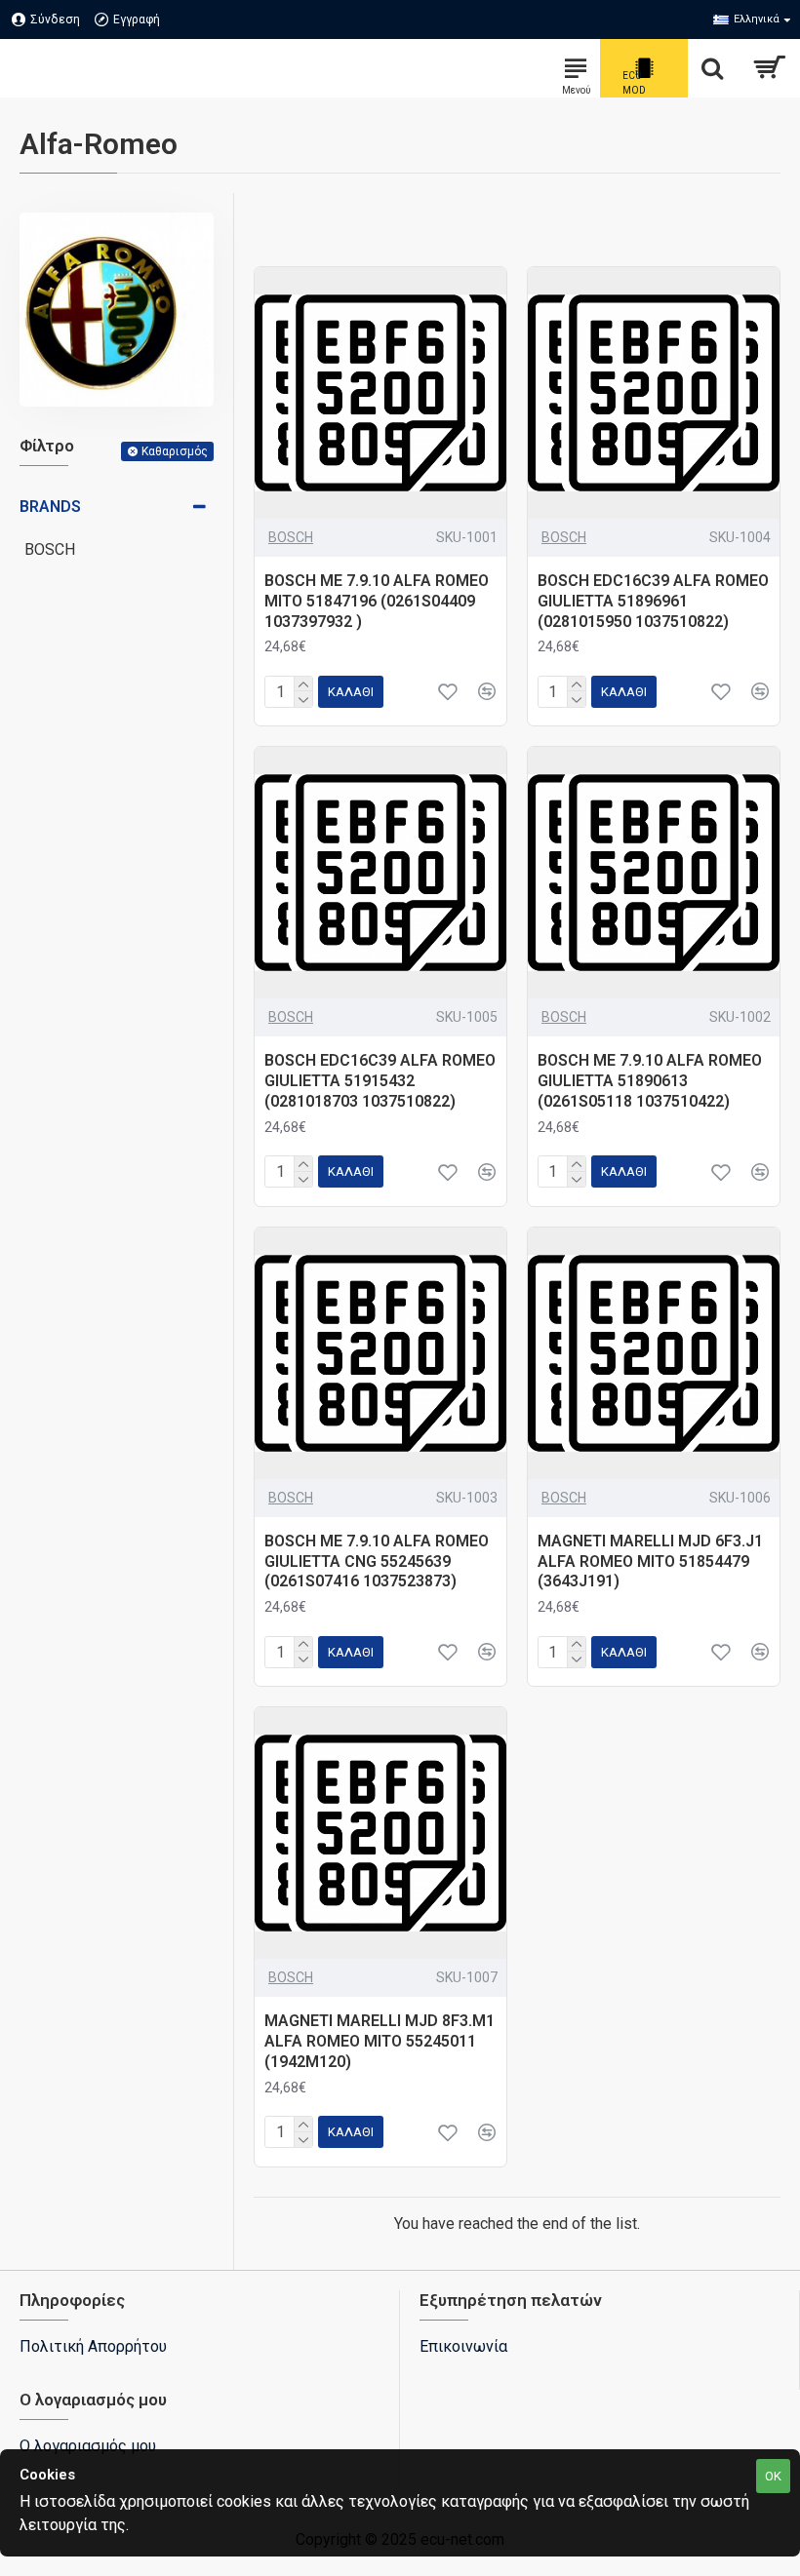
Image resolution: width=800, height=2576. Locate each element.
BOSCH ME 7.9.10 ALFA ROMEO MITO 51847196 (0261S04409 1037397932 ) (377, 601)
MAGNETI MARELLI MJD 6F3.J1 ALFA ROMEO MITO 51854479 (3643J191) (650, 1561)
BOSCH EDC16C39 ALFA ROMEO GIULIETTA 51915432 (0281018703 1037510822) (380, 1081)
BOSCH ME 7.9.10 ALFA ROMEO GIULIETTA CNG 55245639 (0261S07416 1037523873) (377, 1561)
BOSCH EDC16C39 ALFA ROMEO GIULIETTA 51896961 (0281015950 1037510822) (653, 601)
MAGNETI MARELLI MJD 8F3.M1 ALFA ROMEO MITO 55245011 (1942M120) (380, 2041)
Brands (50, 507)
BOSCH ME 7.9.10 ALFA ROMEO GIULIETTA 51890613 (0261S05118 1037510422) (650, 1081)
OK (773, 2476)
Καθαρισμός (175, 451)
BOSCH (291, 537)
